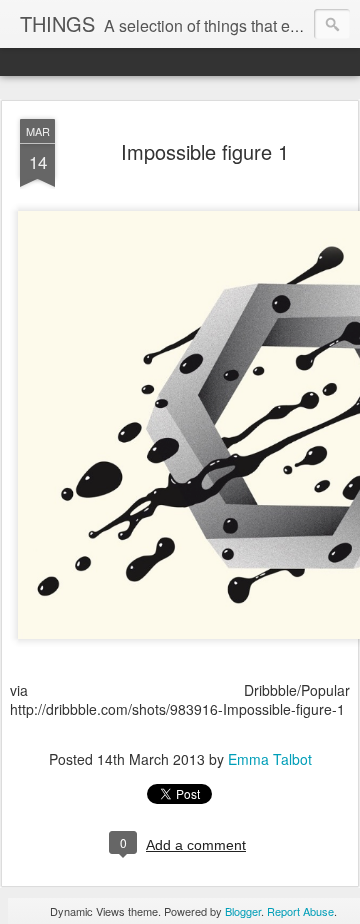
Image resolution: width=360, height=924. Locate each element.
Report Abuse (300, 911)
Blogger (243, 911)
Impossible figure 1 (205, 151)
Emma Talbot (270, 759)
